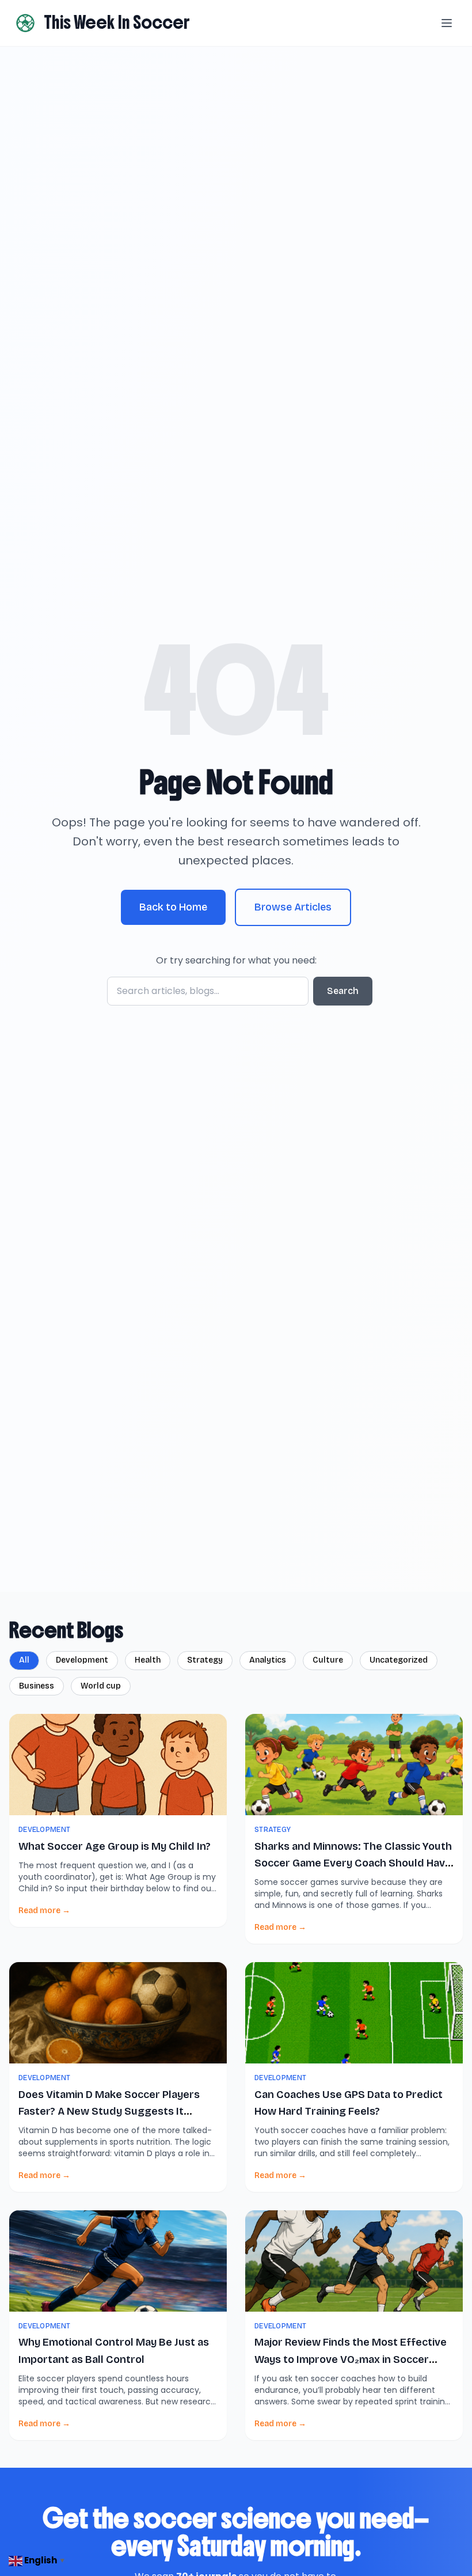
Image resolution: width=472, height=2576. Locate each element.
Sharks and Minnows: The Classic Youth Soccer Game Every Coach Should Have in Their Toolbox (353, 1863)
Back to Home (173, 907)
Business (37, 1686)
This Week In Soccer (117, 22)
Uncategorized (399, 1660)
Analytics (268, 1660)
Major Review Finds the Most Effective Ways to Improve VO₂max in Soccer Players (351, 2359)
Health (148, 1660)
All (24, 1660)
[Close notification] (219, 2524)
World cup (101, 1686)
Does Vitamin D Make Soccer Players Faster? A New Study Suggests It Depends (109, 2112)
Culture (328, 1660)
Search (343, 991)
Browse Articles (293, 907)
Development (82, 1660)
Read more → (44, 1911)
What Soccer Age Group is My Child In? (115, 1846)
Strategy (205, 1660)
